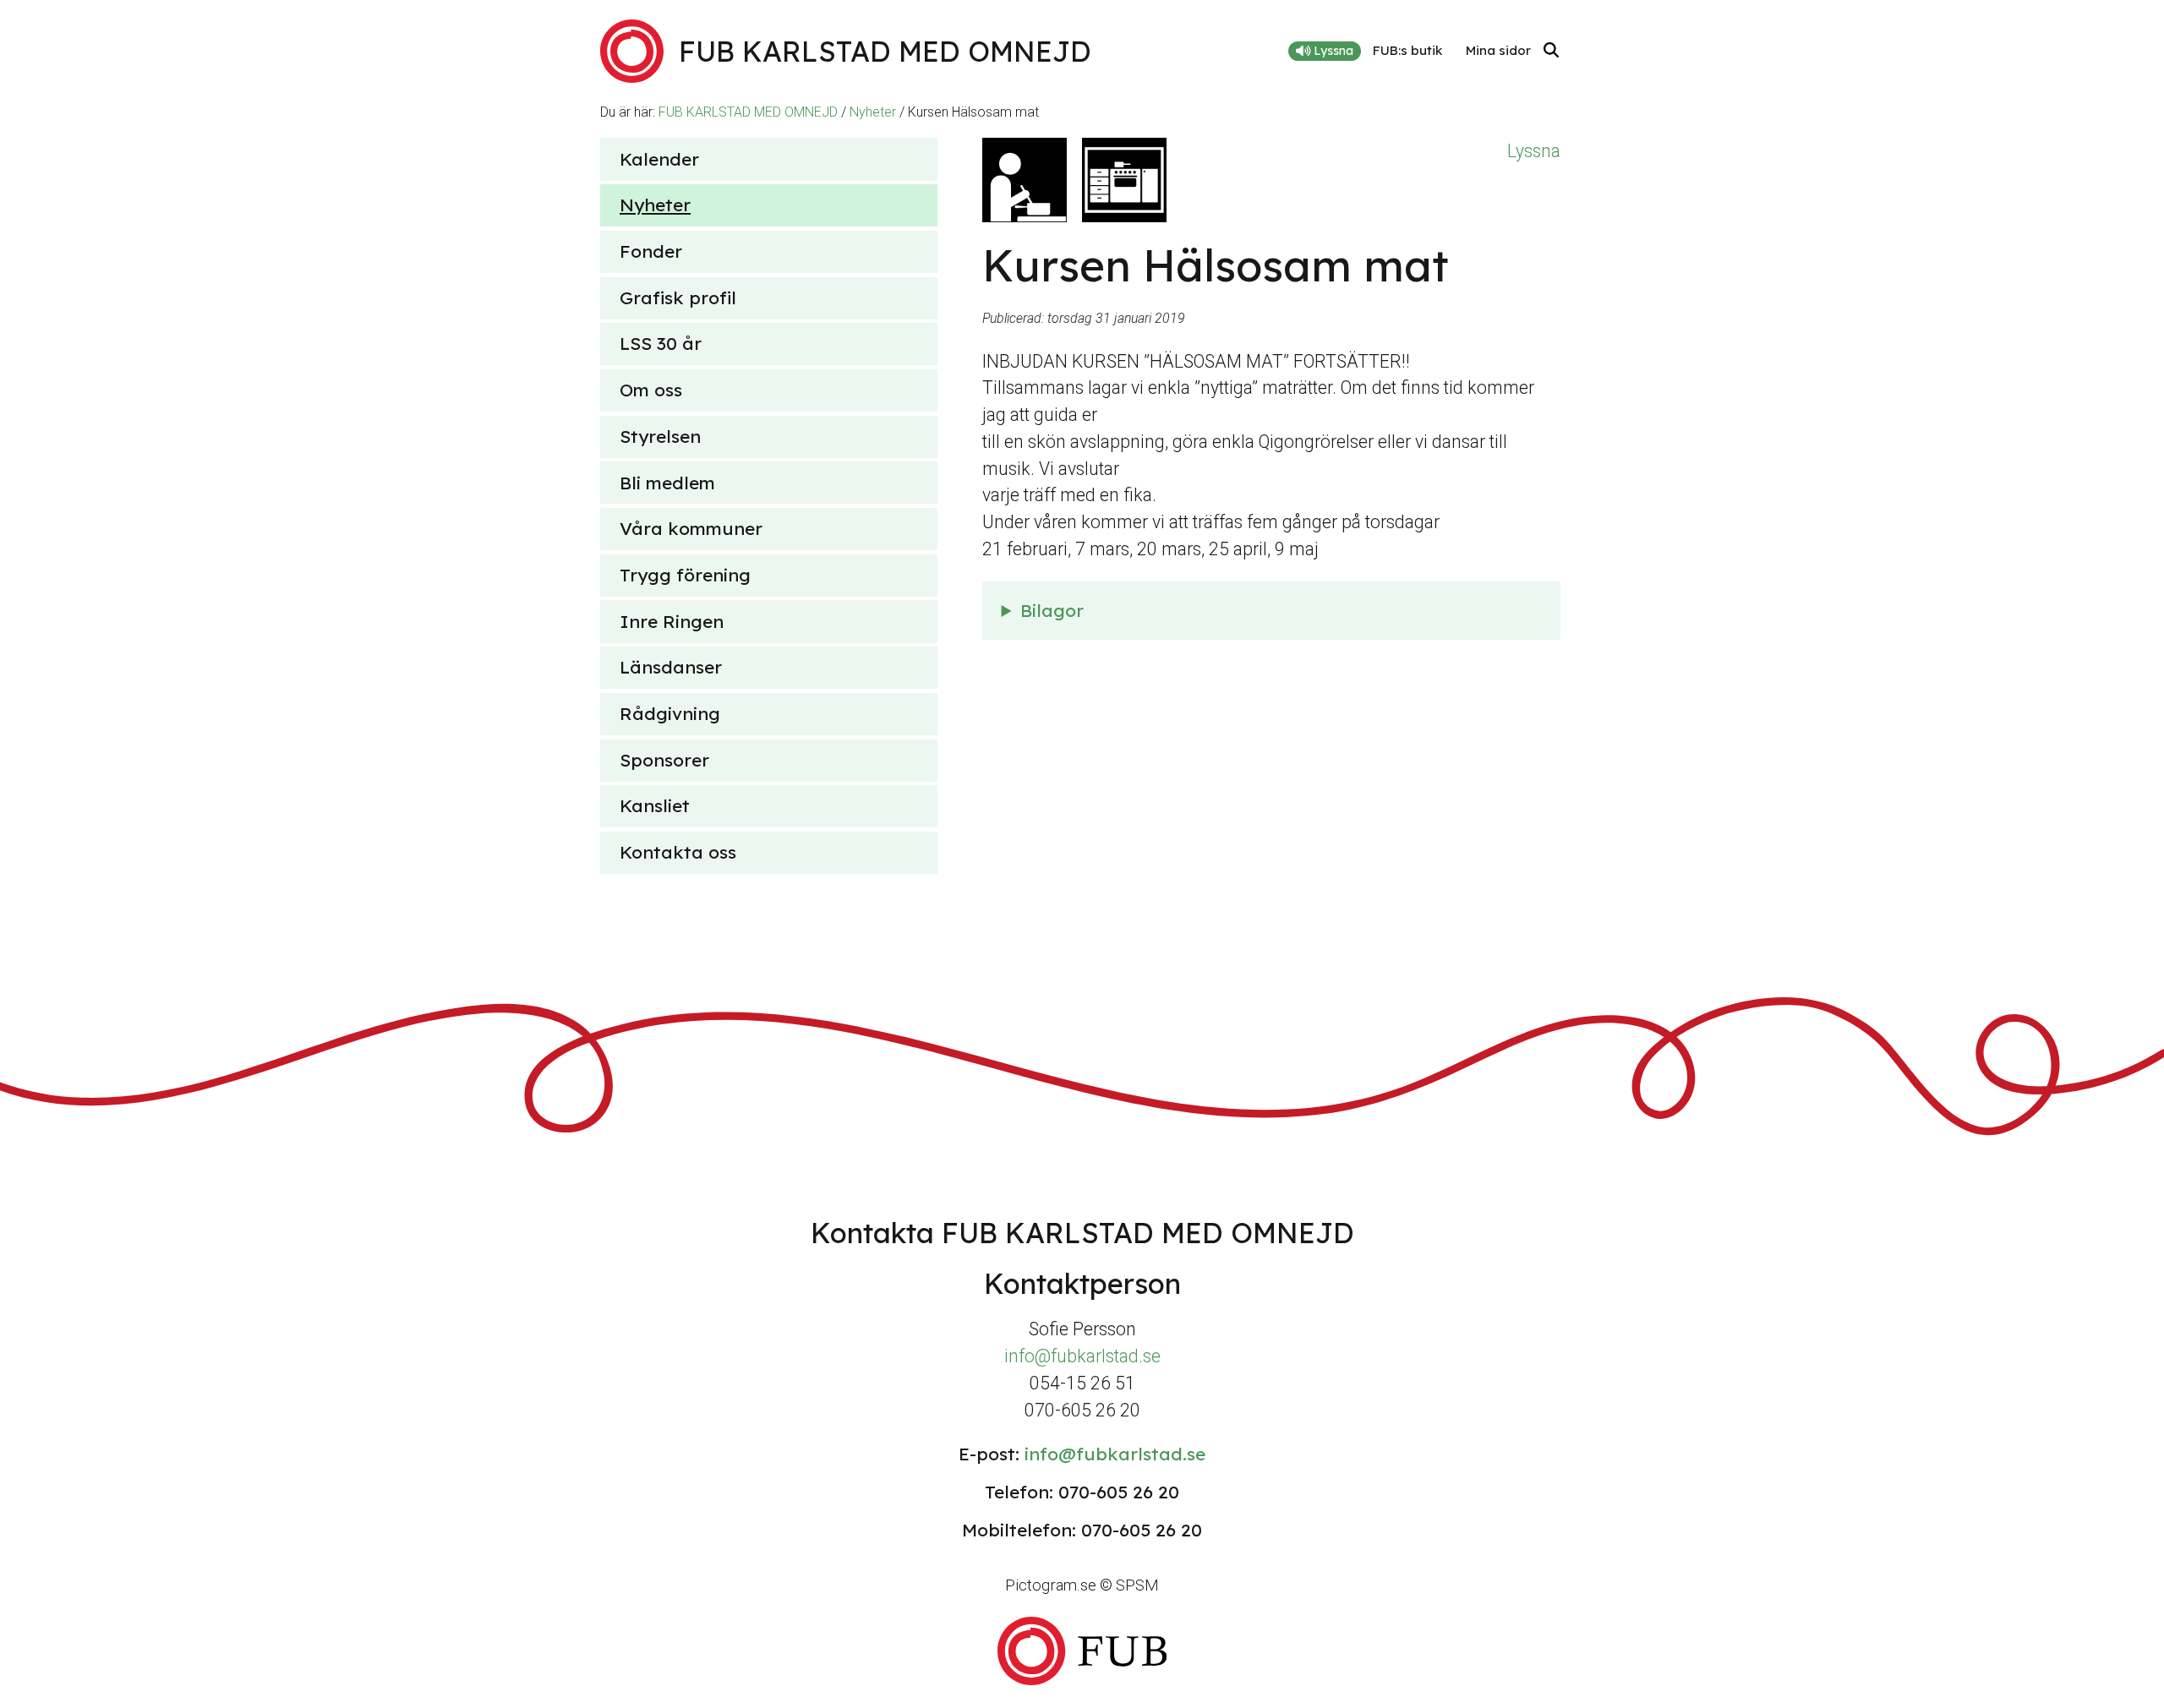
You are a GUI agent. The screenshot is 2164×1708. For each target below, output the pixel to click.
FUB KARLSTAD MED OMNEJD (748, 112)
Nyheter (873, 112)
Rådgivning (670, 713)
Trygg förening (685, 575)
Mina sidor (1498, 50)
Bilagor (1052, 610)
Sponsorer (664, 760)
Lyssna (1332, 51)
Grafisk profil (678, 297)
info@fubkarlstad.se (1082, 1356)
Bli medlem (667, 483)
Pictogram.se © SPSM (1082, 1585)
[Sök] (1551, 51)
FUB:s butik (1407, 50)
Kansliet (655, 805)
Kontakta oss (678, 852)
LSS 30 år (661, 343)
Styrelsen (660, 436)
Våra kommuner (691, 528)
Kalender (659, 159)
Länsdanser (671, 667)
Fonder (651, 251)
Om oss (651, 390)
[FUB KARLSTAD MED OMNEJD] (1082, 1651)
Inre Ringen (672, 621)
